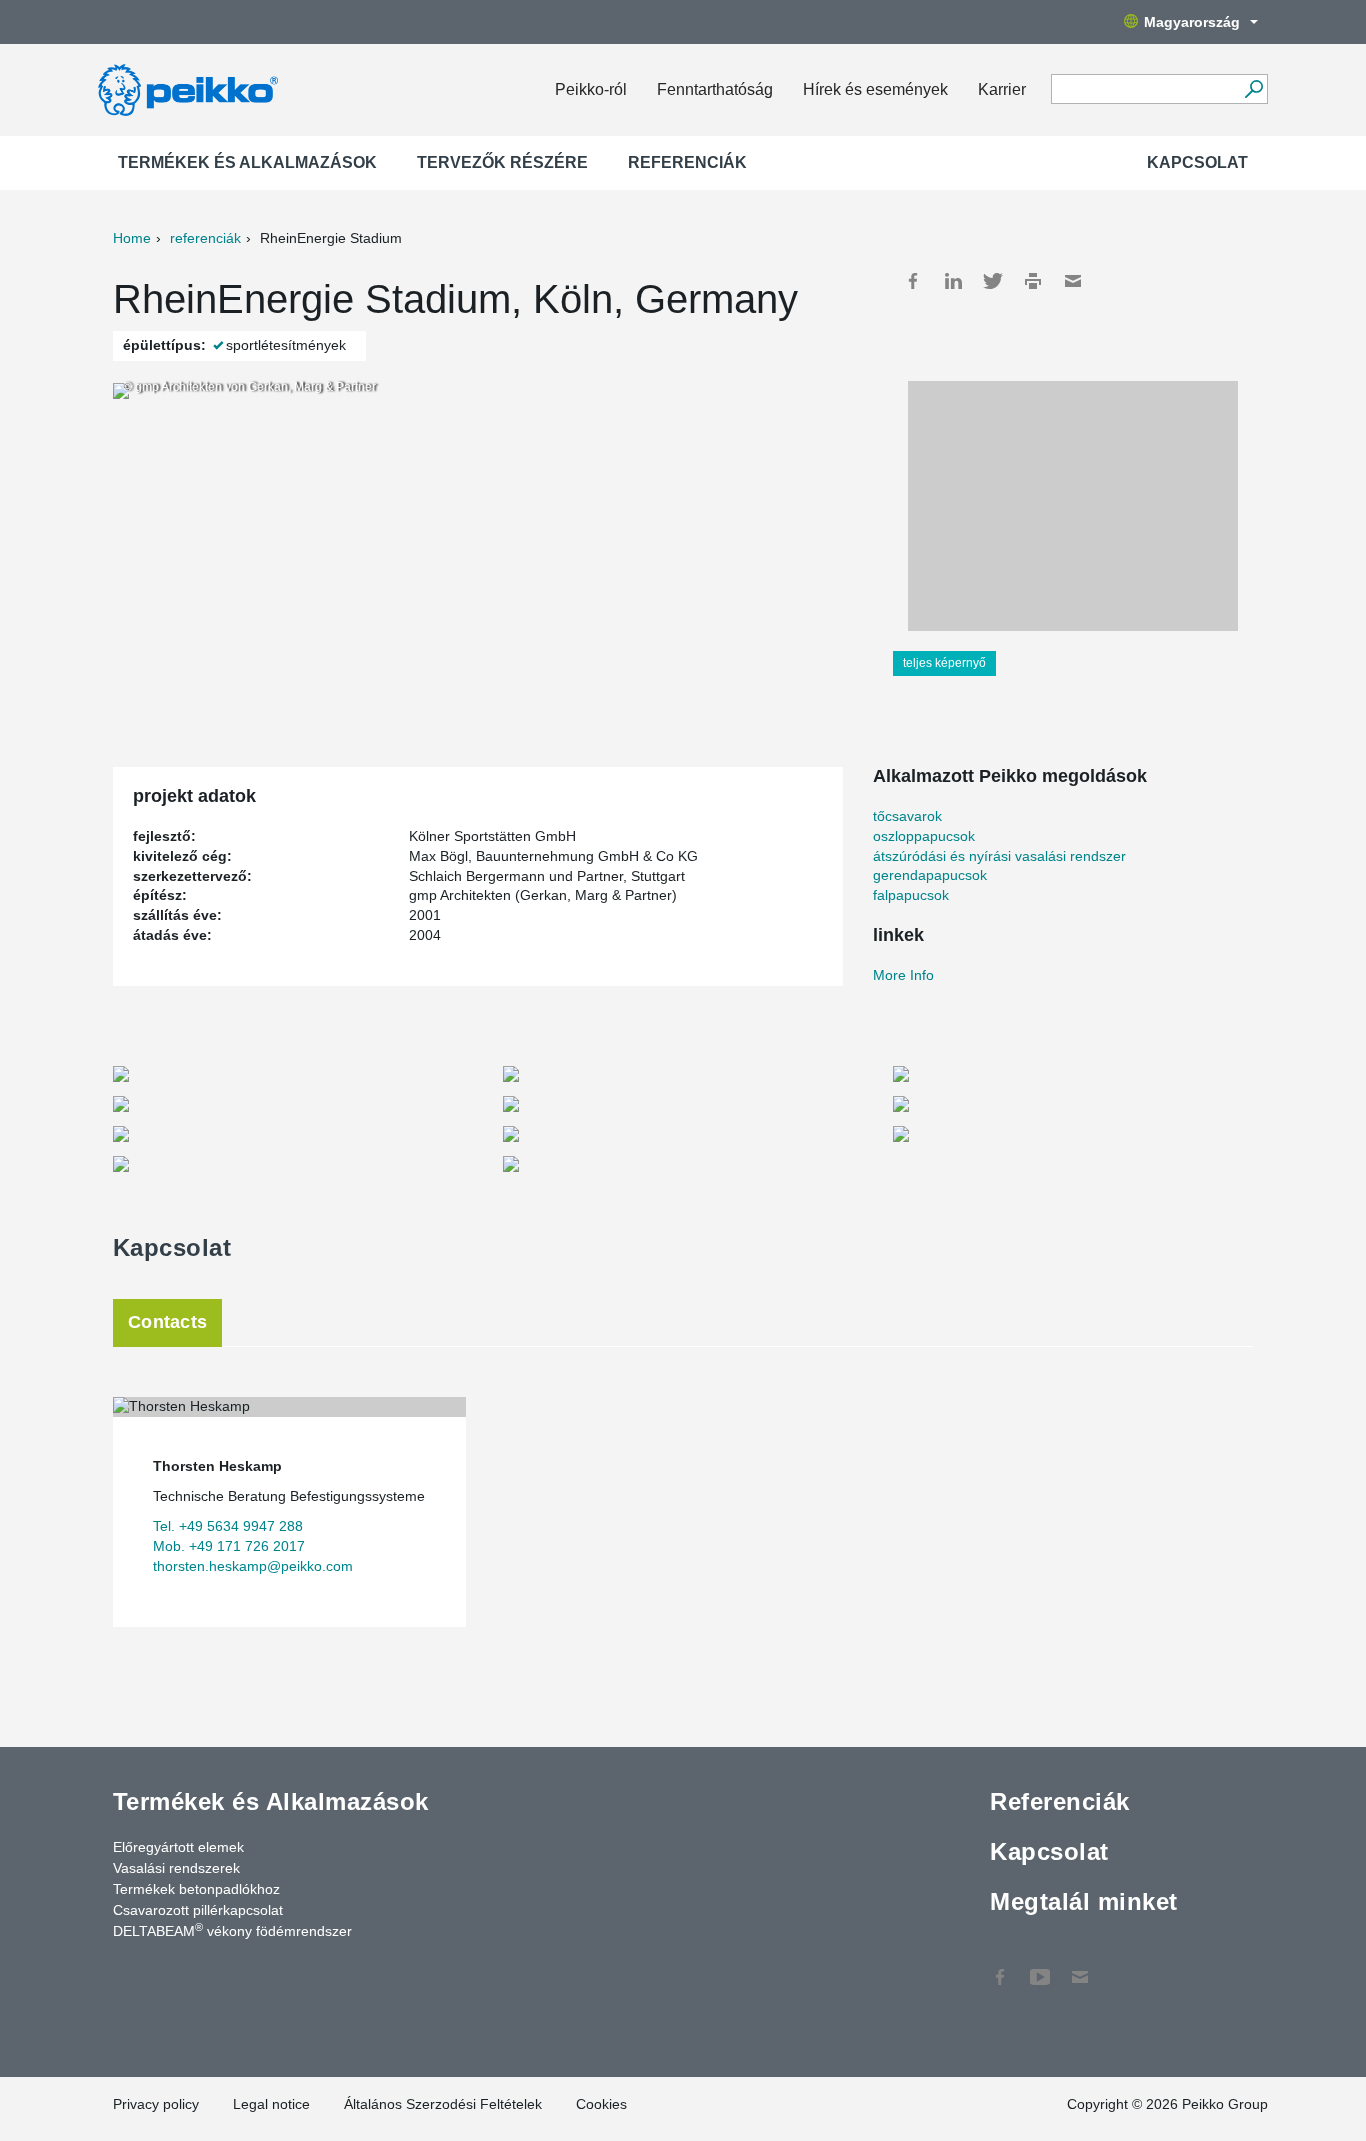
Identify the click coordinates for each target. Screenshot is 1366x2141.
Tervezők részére (502, 162)
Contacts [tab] (167, 1322)
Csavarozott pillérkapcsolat (198, 1910)
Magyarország (1192, 22)
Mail (1073, 281)
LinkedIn (953, 281)
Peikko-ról (591, 89)
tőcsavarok (907, 816)
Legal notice (271, 2104)
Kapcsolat (1197, 162)
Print (1033, 281)
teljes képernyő (944, 663)
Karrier (1002, 89)
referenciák (205, 238)
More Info (903, 975)
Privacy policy (156, 2104)
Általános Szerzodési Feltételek (443, 2104)
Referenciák (687, 162)
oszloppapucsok (924, 836)
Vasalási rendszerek (176, 1868)
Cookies (601, 2104)
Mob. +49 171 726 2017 (229, 1546)
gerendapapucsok (930, 875)
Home (132, 238)
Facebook (913, 281)
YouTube (1040, 1967)
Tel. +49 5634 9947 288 (228, 1526)
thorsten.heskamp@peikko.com (253, 1566)
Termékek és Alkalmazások (247, 162)
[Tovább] (1253, 89)
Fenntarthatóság (715, 89)
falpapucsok (911, 895)
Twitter (993, 281)
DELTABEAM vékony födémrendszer (232, 1930)
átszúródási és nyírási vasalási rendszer (999, 856)
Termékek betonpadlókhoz (196, 1889)
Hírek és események (875, 89)
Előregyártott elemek (178, 1847)
